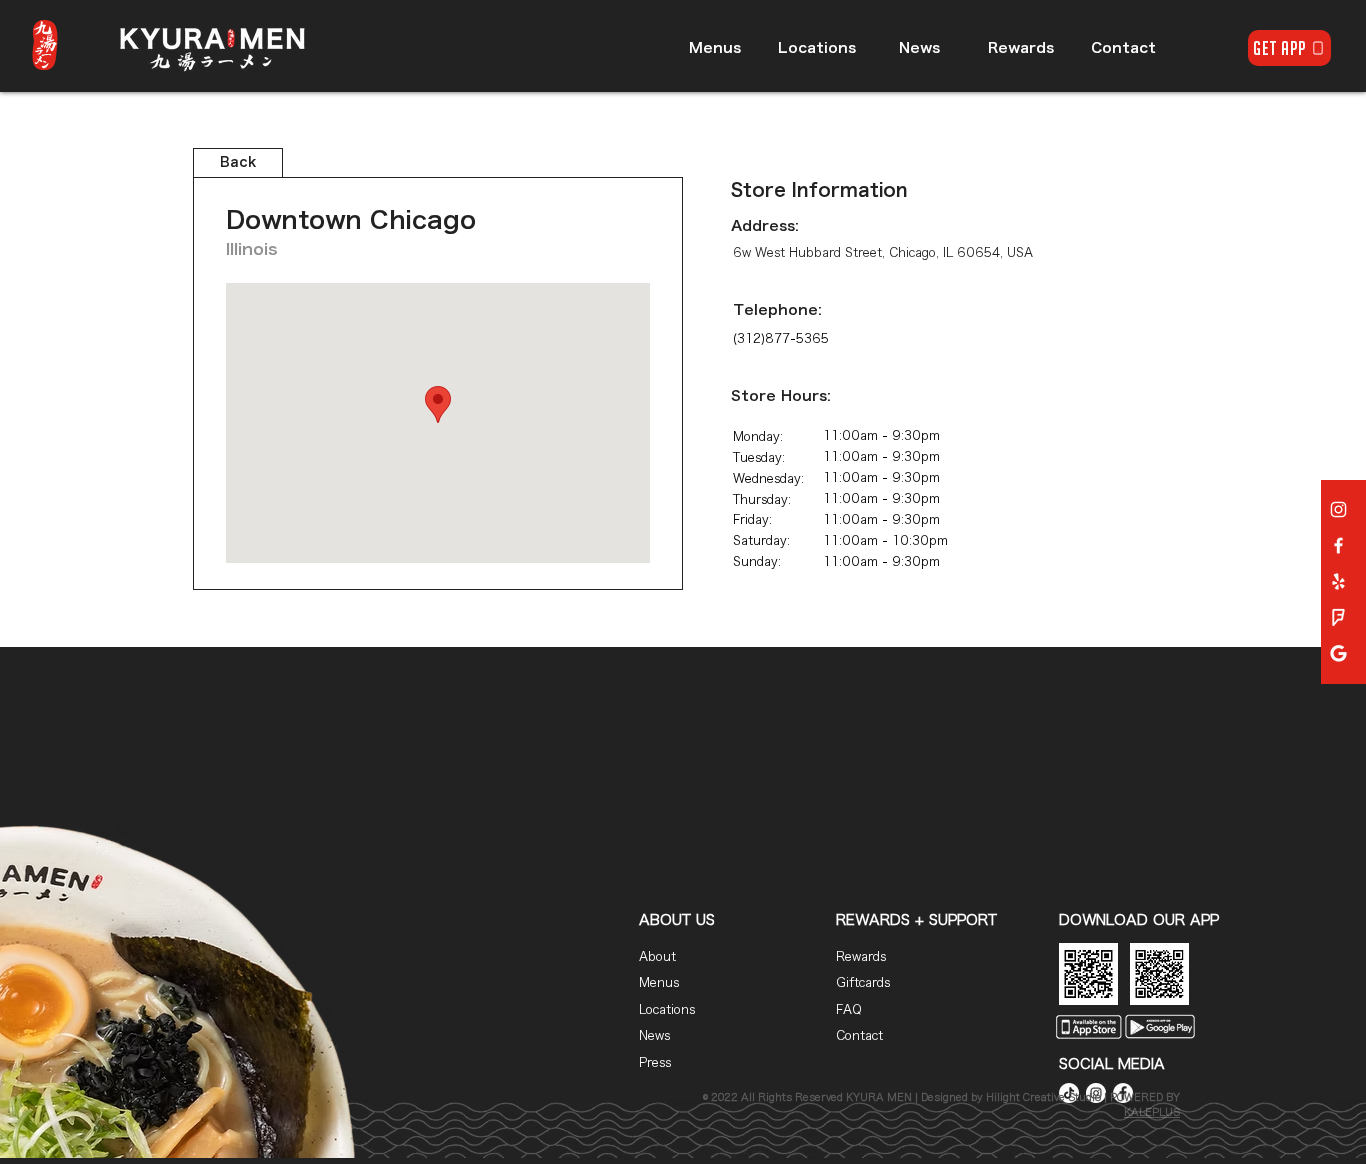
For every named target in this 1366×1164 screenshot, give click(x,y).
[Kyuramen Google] (1338, 653)
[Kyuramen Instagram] (1338, 509)
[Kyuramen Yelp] (1338, 581)
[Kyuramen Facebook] (1338, 545)
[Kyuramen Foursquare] (1338, 617)
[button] (45, 45)
